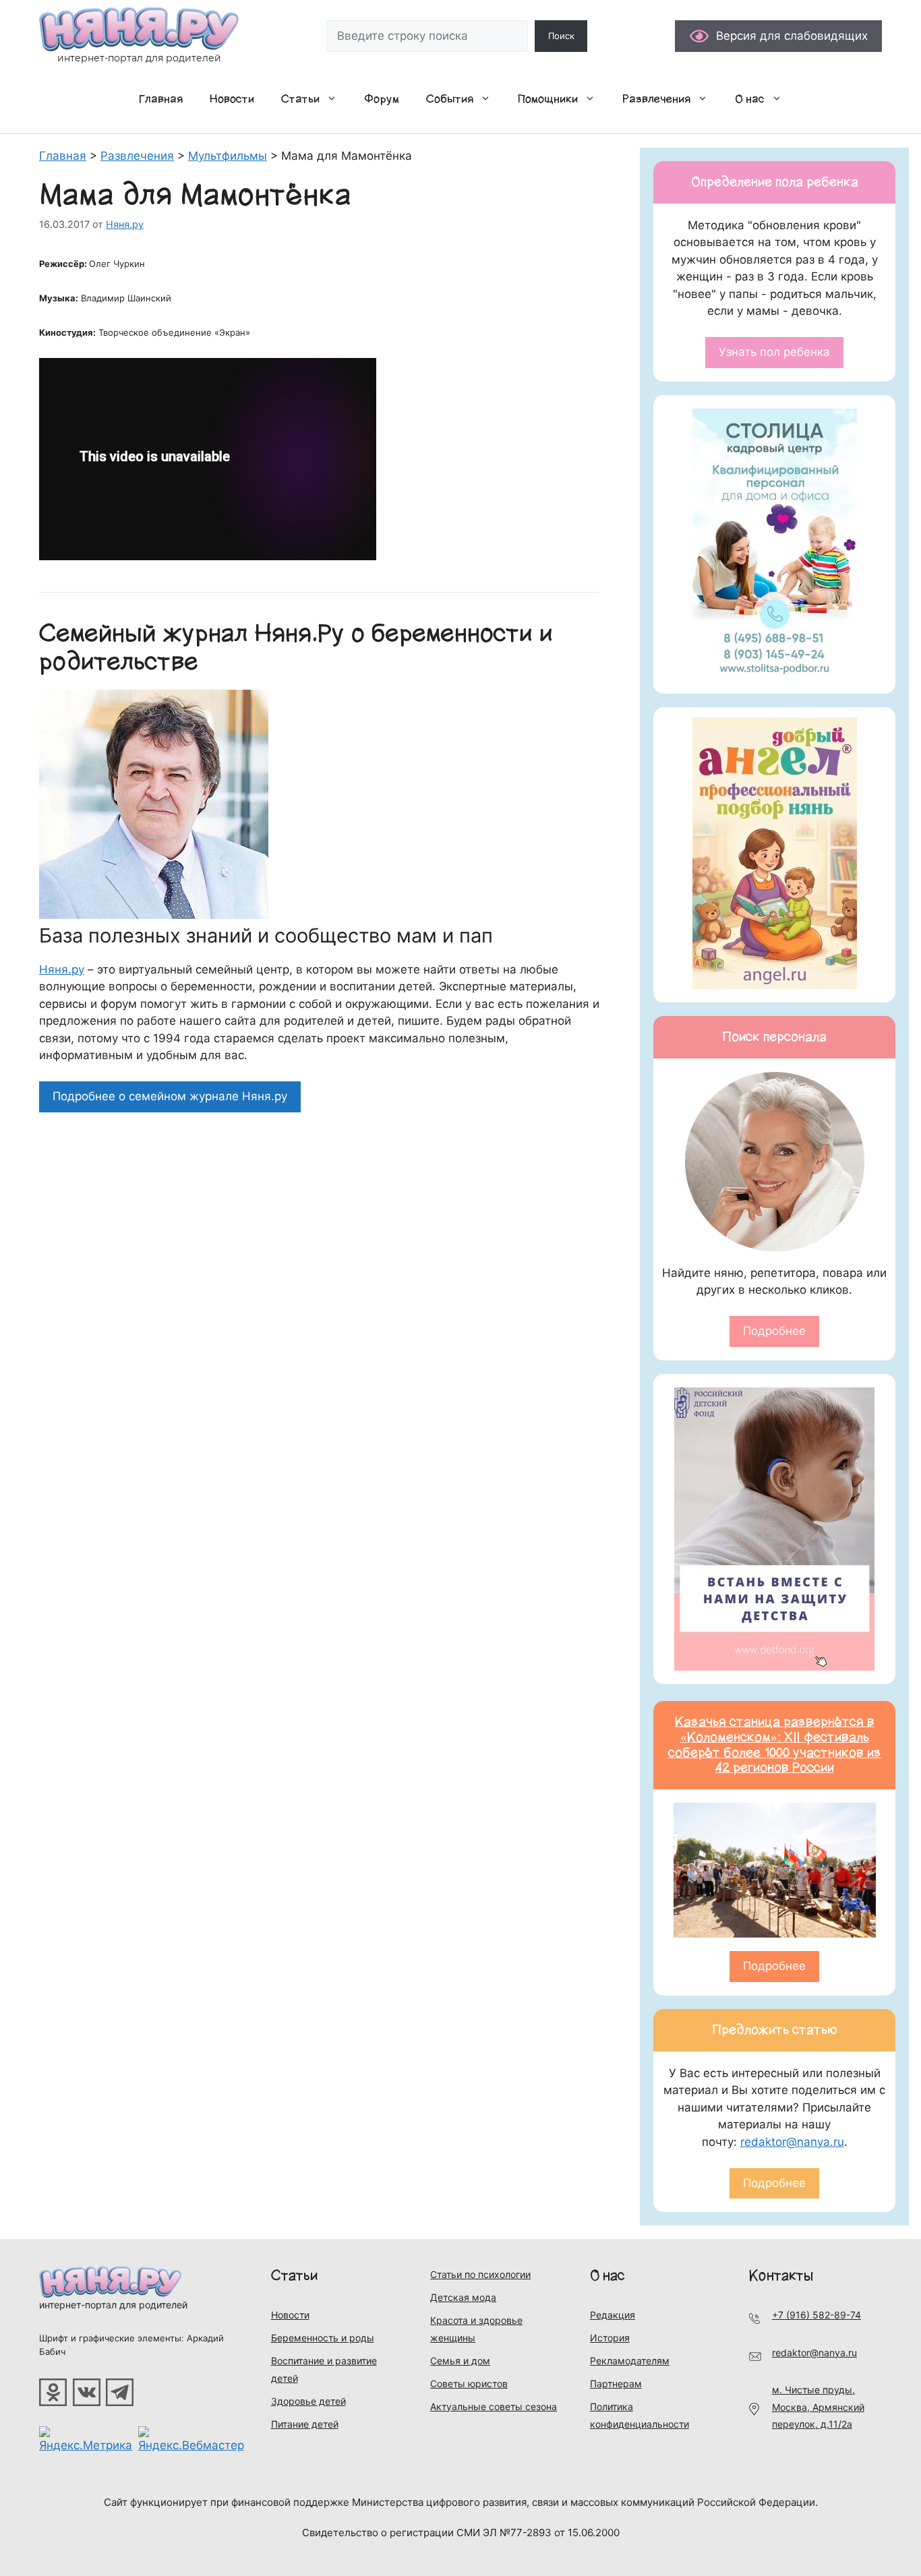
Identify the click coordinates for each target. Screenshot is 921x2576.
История (610, 2338)
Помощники (548, 99)
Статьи (300, 99)
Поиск (561, 36)
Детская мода (463, 2297)
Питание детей (305, 2424)
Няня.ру (62, 969)
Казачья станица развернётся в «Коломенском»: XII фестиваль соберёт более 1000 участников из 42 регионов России (775, 1745)
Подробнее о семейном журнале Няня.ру (170, 1096)
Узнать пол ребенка (774, 352)
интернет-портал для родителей (113, 2305)
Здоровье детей (308, 2401)
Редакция (613, 2315)
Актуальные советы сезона (494, 2406)
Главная (161, 99)
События (450, 99)
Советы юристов (469, 2384)
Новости (232, 99)
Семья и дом (460, 2361)
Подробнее (774, 1331)
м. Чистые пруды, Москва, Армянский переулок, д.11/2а (818, 2407)
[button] (335, 99)
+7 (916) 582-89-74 (816, 2315)
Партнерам (616, 2384)
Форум (382, 99)
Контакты (781, 2276)
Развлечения (656, 99)
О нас (750, 99)
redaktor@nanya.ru (792, 2142)
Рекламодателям (630, 2361)
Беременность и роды (323, 2338)
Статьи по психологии (480, 2274)
